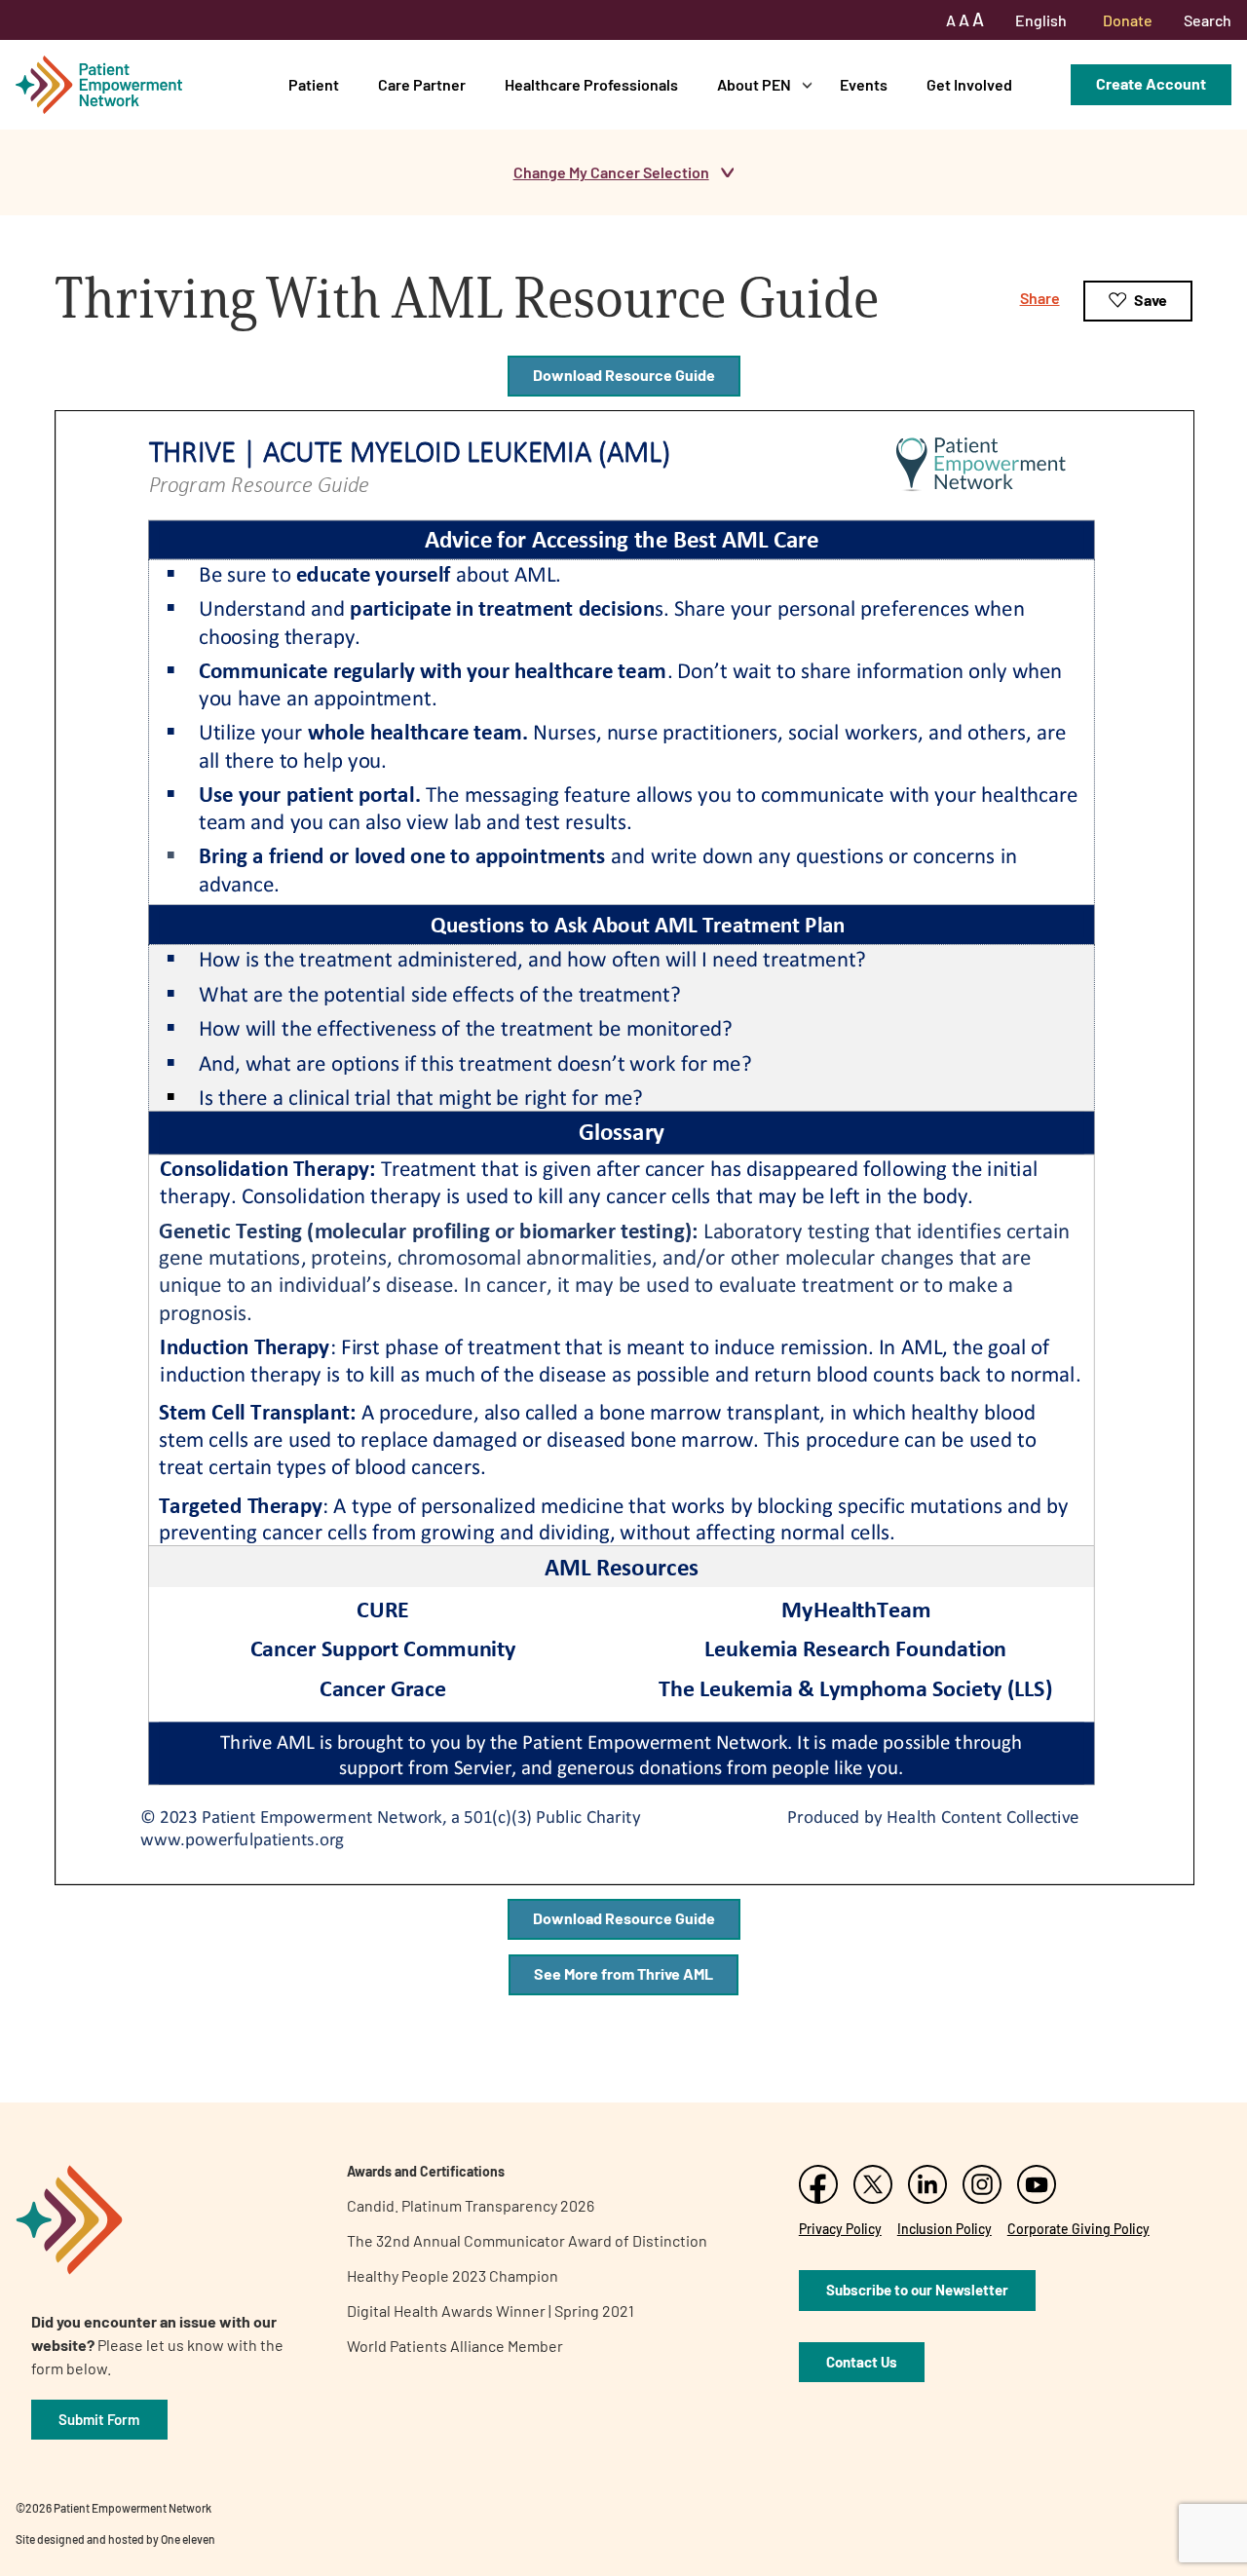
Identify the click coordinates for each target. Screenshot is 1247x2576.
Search (1208, 20)
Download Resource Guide (624, 375)
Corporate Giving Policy (1078, 2229)
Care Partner (422, 84)
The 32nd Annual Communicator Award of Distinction (527, 2240)
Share (1040, 298)
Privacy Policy (840, 2229)
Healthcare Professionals (591, 84)
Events (864, 84)
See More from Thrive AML (623, 1973)
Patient (314, 84)
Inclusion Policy (945, 2229)
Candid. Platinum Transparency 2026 (471, 2205)
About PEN (754, 84)
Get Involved (969, 84)
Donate (1128, 20)
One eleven (188, 2539)
